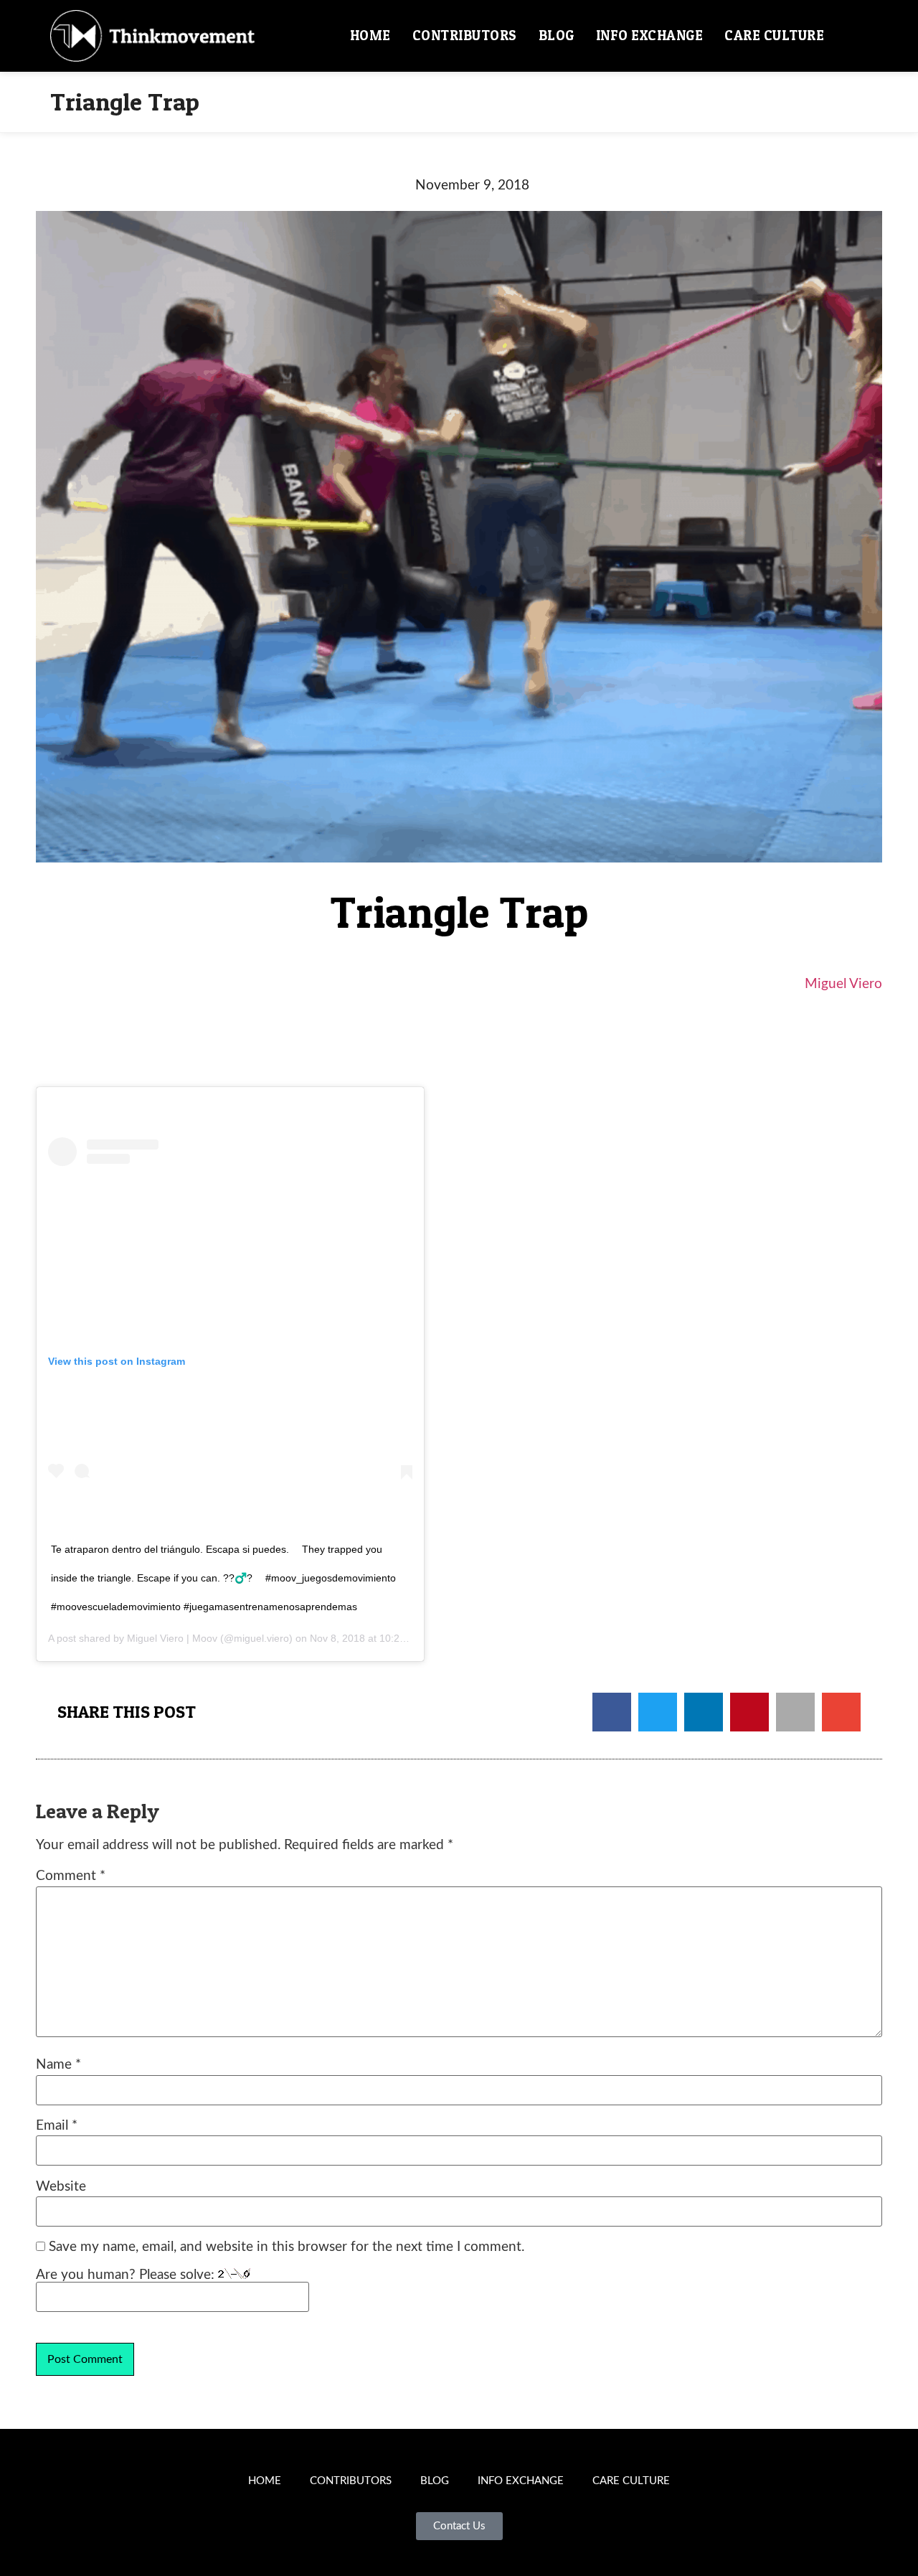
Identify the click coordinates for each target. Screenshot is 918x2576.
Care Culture (774, 36)
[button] (851, 36)
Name (58, 2065)
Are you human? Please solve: (127, 2275)
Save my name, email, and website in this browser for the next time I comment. (287, 2247)
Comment (71, 1876)
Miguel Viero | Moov (172, 1638)
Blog (557, 36)
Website (61, 2187)
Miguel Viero (843, 984)
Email (57, 2126)
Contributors (465, 36)
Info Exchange (650, 36)
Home (370, 36)
